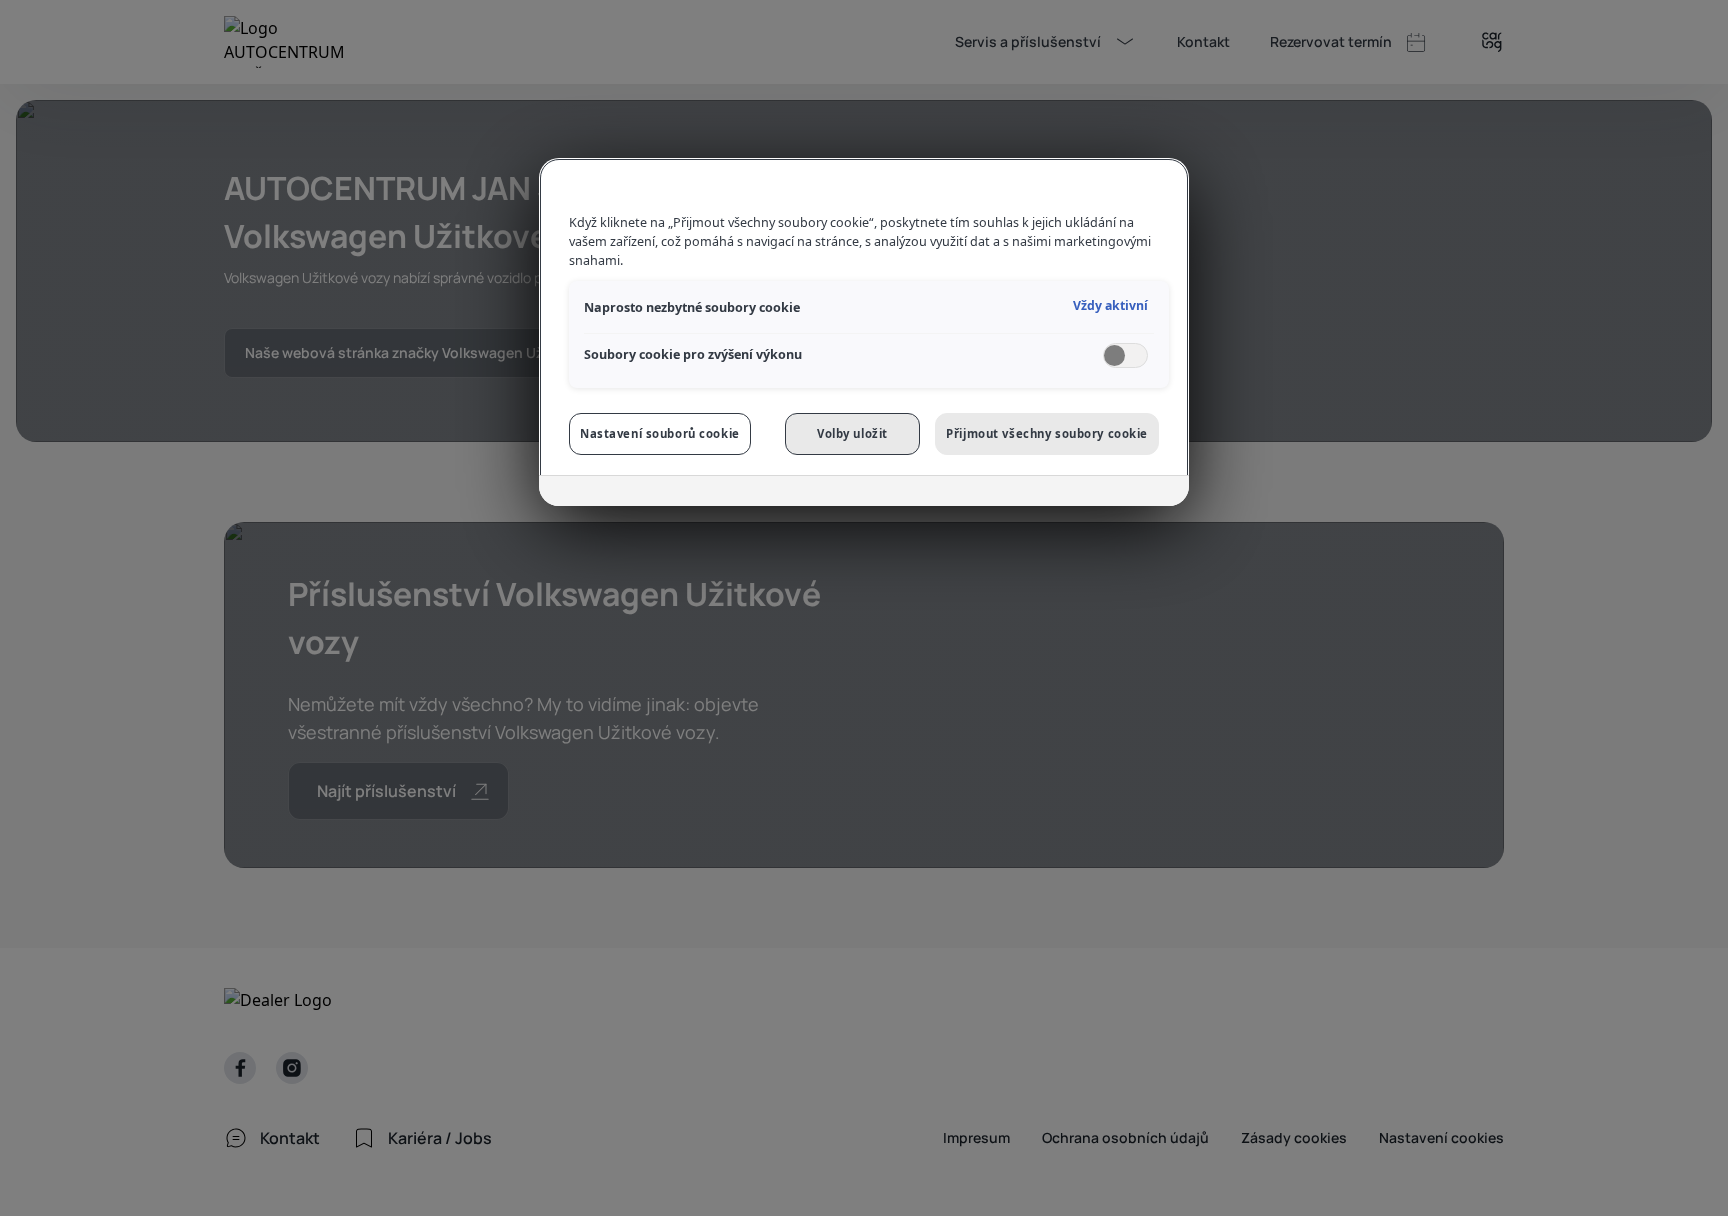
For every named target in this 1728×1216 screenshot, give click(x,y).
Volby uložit (852, 433)
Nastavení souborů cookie (660, 433)
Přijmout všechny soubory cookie (1047, 433)
